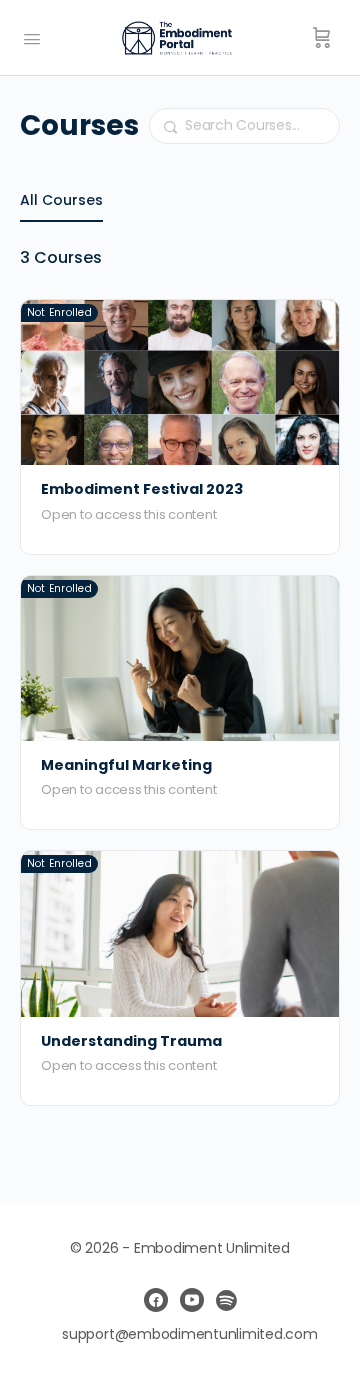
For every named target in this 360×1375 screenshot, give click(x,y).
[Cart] (322, 38)
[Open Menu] (32, 37)
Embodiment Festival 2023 (142, 489)
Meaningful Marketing (126, 765)
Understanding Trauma (131, 1041)
